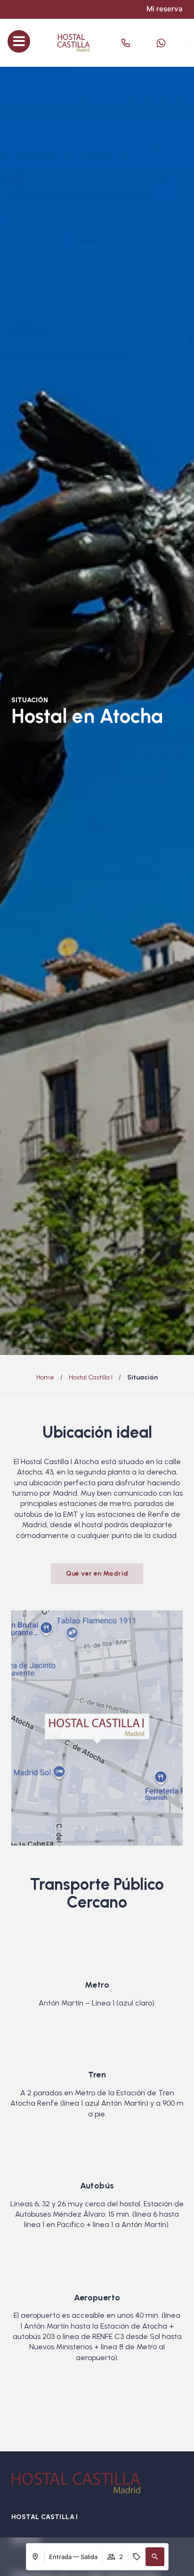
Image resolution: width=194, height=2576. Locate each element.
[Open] (142, 43)
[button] (155, 2557)
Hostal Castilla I (91, 1377)
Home (45, 1377)
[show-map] (97, 1728)
